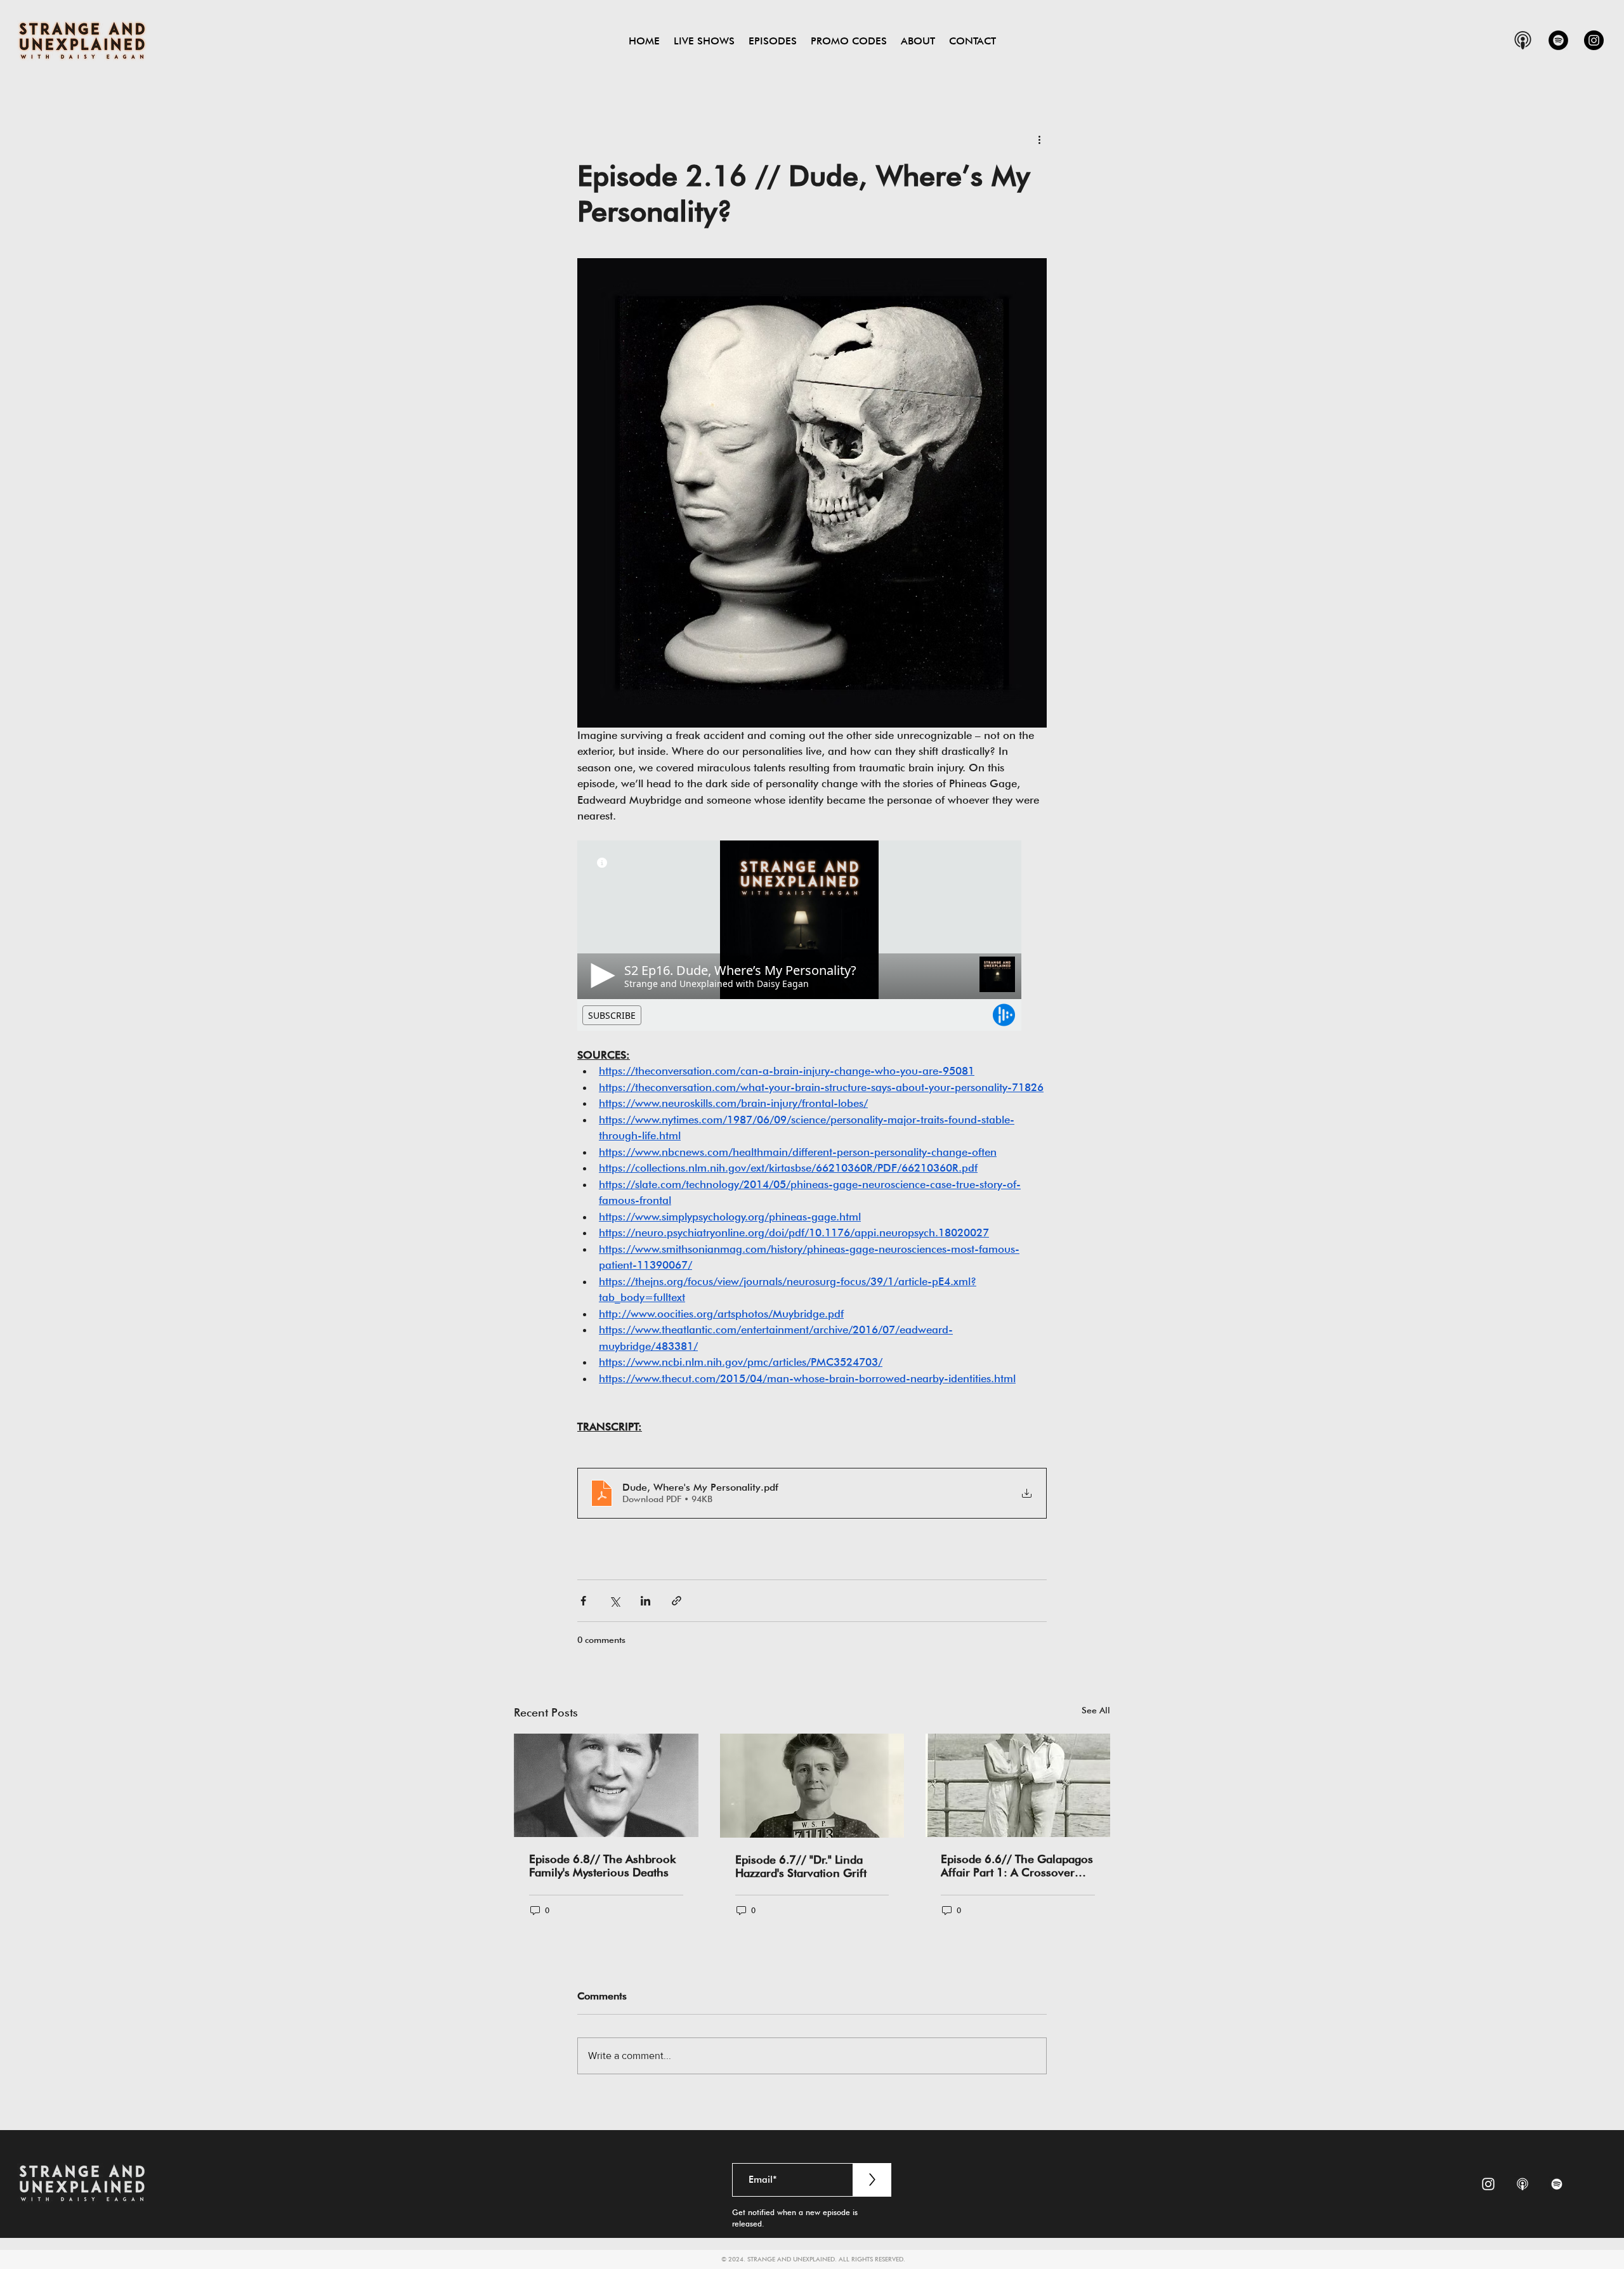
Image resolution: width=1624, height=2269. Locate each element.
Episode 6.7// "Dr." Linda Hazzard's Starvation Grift (801, 1866)
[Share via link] (677, 1601)
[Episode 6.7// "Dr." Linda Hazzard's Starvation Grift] (812, 1786)
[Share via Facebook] (583, 1601)
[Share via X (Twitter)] (614, 1601)
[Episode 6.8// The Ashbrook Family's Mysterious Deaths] (606, 1785)
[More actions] (1039, 139)
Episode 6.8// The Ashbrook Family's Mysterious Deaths (602, 1866)
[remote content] (812, 936)
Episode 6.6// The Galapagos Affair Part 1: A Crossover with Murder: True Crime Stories (1017, 1866)
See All (1096, 1710)
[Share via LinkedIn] (645, 1601)
